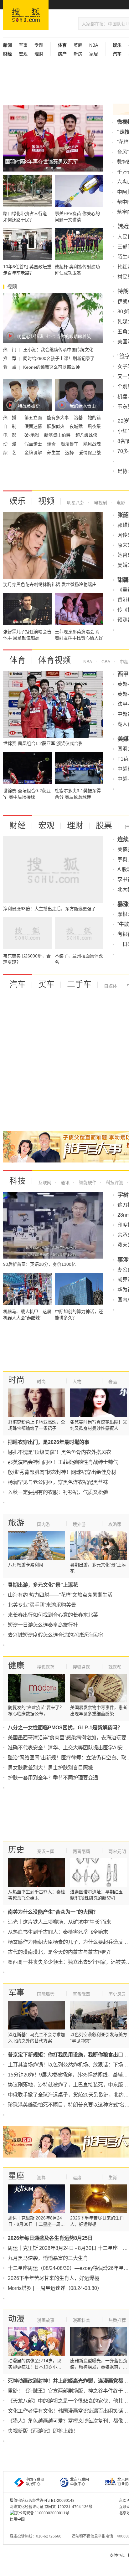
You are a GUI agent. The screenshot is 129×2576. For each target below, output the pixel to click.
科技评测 (114, 1183)
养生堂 (54, 453)
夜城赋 (77, 426)
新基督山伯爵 (58, 435)
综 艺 (10, 453)
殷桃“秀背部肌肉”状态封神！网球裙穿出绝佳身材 (62, 1472)
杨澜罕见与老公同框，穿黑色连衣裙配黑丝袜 (58, 1482)
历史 (16, 1850)
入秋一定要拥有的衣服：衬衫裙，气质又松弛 (58, 1492)
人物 (77, 1382)
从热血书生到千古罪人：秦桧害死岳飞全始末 (58, 1932)
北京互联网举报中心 (80, 2482)
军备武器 (81, 1994)
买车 (46, 984)
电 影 (10, 435)
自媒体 (111, 986)
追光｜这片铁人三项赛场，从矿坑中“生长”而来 (59, 1922)
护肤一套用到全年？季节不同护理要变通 (53, 1778)
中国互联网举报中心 (35, 2482)
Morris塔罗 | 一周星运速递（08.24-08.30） (55, 2288)
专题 (39, 45)
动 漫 (10, 444)
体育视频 (54, 660)
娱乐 (18, 501)
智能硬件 (87, 1183)
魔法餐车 (70, 444)
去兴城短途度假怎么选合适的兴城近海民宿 (55, 1635)
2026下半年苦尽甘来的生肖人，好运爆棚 (54, 2278)
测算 (41, 2178)
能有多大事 (59, 418)
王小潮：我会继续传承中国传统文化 (58, 350)
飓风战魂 (92, 444)
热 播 (10, 418)
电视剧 (100, 503)
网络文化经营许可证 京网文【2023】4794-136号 (51, 2507)
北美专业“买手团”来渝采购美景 (42, 1605)
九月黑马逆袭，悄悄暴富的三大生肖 (48, 2258)
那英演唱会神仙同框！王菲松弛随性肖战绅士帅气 (63, 1462)
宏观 (23, 54)
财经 (18, 825)
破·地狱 (32, 435)
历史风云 (117, 1994)
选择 (70, 453)
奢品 (113, 1382)
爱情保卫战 (90, 453)
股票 (104, 825)
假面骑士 (34, 444)
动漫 (16, 2319)
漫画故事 (46, 2320)
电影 (120, 503)
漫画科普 (81, 2320)
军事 (23, 45)
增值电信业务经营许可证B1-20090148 (42, 2501)
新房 (78, 54)
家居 (94, 54)
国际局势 (46, 1994)
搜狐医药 (46, 1667)
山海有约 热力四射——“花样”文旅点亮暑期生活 (60, 1595)
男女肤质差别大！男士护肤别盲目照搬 (50, 1768)
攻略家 (115, 1524)
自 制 (10, 426)
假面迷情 (34, 426)
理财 (39, 54)
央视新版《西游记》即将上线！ (43, 2431)
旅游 (16, 1523)
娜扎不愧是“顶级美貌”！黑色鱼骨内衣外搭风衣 (59, 1452)
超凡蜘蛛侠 (86, 435)
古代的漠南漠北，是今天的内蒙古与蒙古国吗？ (60, 1952)
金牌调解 (34, 453)
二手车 (79, 984)
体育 (18, 660)
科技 (18, 1181)
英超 (78, 45)
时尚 (16, 1380)
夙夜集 (94, 426)
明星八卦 (76, 503)
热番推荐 (117, 2320)
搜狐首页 (26, 15)
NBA (94, 45)
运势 (77, 2178)
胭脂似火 (56, 426)
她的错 (94, 418)
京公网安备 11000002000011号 (42, 2513)
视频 (46, 501)
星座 (16, 2176)
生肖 (113, 2178)
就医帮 (115, 1667)
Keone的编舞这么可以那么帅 (52, 367)
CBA (105, 662)
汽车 (18, 984)
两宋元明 (117, 1851)
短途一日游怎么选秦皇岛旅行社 (43, 1625)
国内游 (44, 1524)
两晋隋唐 (81, 1851)
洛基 (79, 418)
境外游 (79, 1524)
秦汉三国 (46, 1851)
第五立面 (34, 418)
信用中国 (17, 2519)
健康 (16, 1665)
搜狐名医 (81, 1667)
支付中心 (117, 2556)
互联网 (45, 1183)
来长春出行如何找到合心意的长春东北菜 (53, 1615)
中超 (123, 662)
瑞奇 (52, 444)
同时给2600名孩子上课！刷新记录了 (59, 358)
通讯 (64, 1183)
